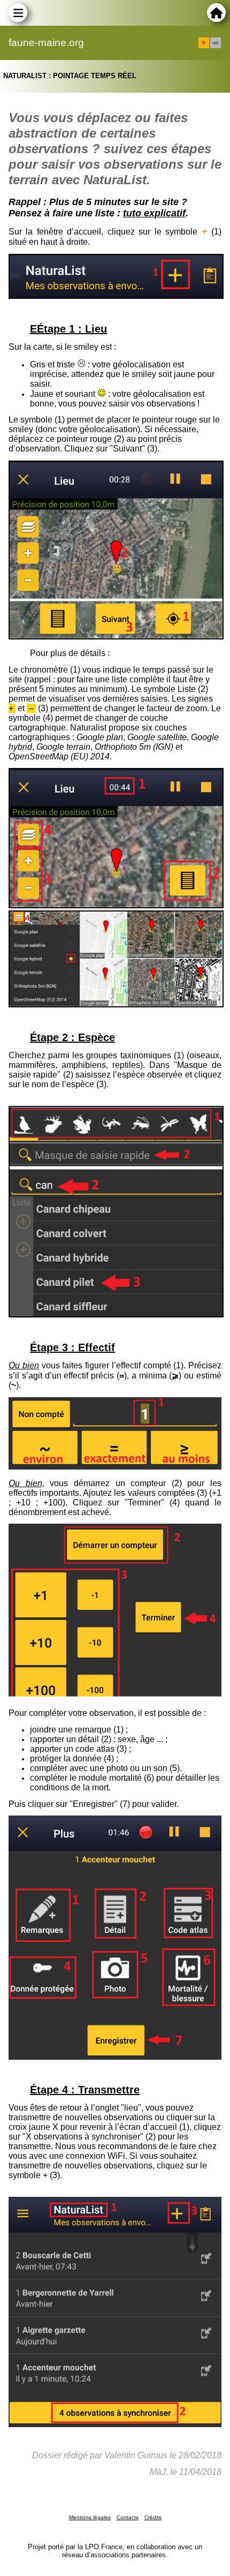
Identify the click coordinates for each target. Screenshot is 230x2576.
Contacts (128, 2517)
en (216, 43)
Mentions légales (90, 2517)
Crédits (153, 2517)
